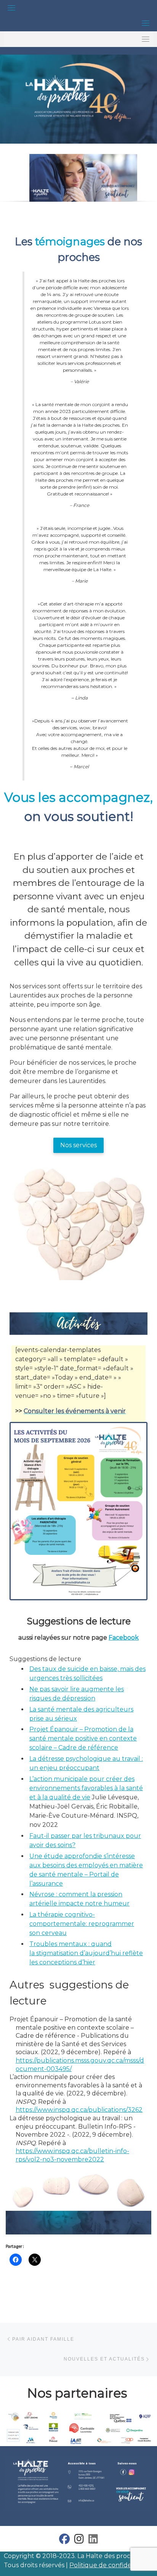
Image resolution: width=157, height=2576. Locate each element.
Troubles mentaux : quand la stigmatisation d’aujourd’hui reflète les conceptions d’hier (86, 1953)
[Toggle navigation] (11, 8)
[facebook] (64, 2541)
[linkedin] (93, 2541)
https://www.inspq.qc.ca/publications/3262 (79, 2110)
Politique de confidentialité (111, 2565)
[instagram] (79, 2541)
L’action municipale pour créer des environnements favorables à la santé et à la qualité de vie (86, 1788)
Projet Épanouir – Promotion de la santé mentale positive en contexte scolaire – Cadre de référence (83, 1738)
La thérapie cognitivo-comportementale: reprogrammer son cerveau (82, 1924)
